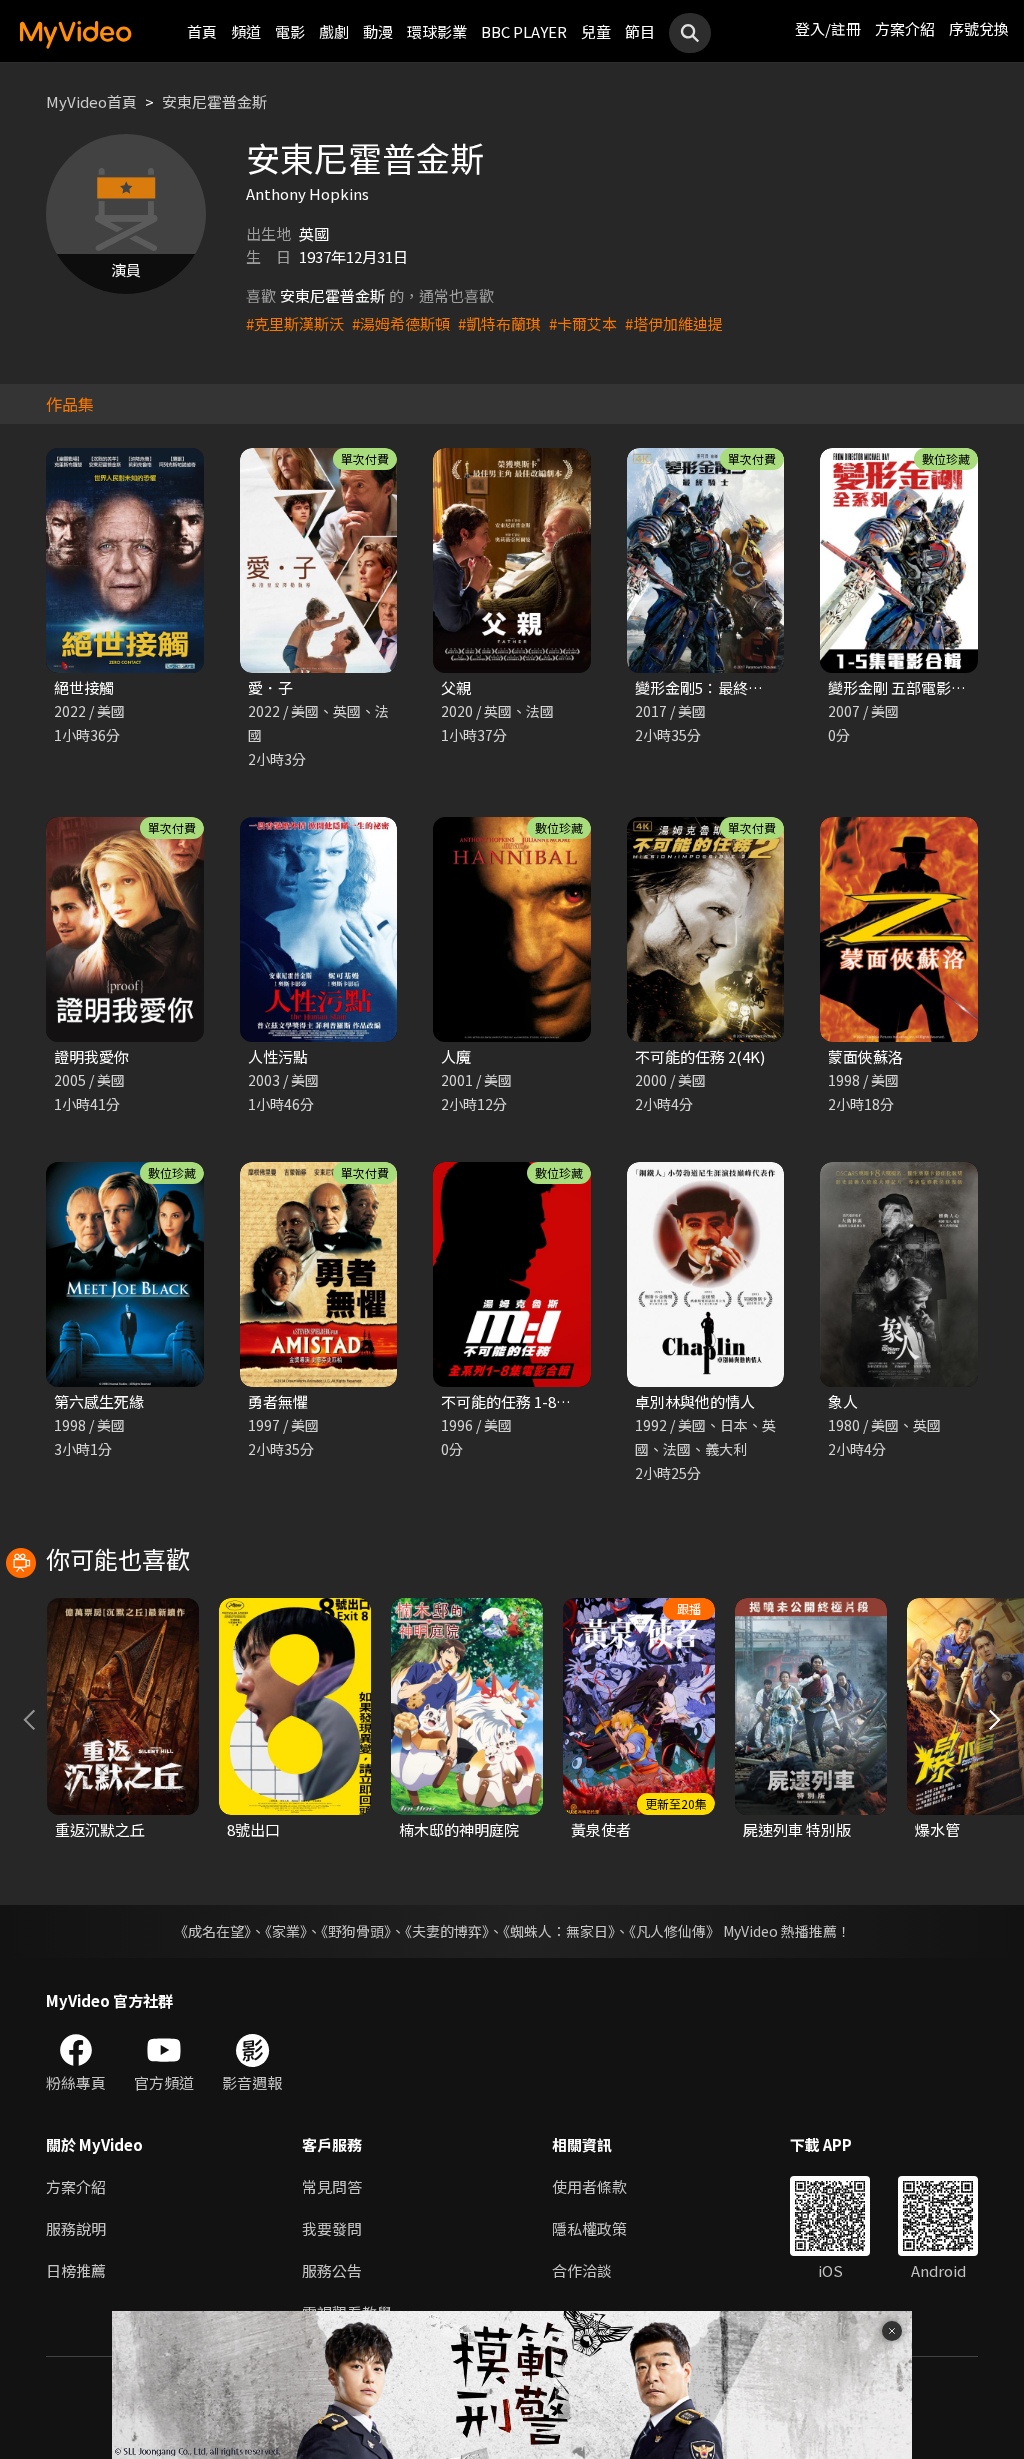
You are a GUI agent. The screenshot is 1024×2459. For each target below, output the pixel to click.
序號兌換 (979, 28)
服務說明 (76, 2228)
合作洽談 (582, 2270)
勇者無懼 (278, 1401)
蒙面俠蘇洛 (865, 1056)
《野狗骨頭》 (356, 1931)
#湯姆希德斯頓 (401, 323)
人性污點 (278, 1056)
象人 (843, 1401)
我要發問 (332, 2228)
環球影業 (437, 31)
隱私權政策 (589, 2228)
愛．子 (270, 687)
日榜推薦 (76, 2270)
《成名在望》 (212, 1931)
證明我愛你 (91, 1056)
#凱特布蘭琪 (499, 323)
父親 (456, 687)
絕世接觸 (84, 687)
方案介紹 (905, 28)
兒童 (596, 31)
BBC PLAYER (524, 31)
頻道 (246, 31)
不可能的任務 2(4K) (700, 1056)
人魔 (456, 1056)
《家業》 (286, 1931)
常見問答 (332, 2186)
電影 (290, 31)
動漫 (378, 31)
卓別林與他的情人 (695, 1401)
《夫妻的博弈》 (447, 1931)
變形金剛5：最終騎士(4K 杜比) (737, 687)
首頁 (202, 31)
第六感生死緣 (99, 1401)
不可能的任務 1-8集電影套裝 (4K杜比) (567, 1401)
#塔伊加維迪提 (674, 323)
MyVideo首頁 (91, 101)
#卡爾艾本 (583, 323)
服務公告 (332, 2270)
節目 (640, 31)
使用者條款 (589, 2186)
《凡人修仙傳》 (674, 1931)
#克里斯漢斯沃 (295, 323)
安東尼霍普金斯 (214, 101)
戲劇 (334, 31)
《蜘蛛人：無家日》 (559, 1931)
